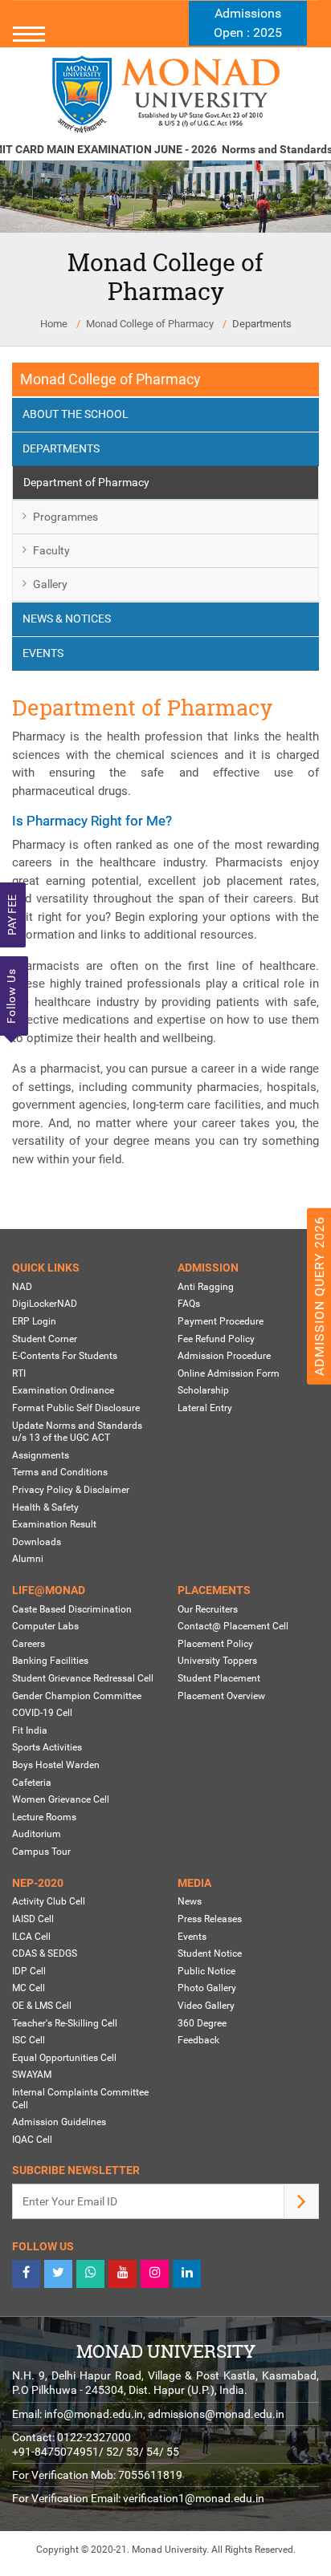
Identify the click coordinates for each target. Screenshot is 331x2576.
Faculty (51, 550)
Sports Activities (47, 1747)
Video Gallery (206, 2006)
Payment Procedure (221, 1321)
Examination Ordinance (63, 1390)
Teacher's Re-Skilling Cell (65, 2023)
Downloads (37, 1542)
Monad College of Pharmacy (150, 324)
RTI (19, 1373)
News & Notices (67, 619)
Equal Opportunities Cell (64, 2058)
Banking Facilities (50, 1661)
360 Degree (202, 2023)
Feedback (198, 2040)
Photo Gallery (207, 1988)
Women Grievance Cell (61, 1799)
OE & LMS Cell (42, 2006)
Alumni (28, 1559)
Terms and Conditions (60, 1472)
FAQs (189, 1304)
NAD (22, 1287)
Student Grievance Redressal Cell (83, 1678)
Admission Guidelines (59, 2122)
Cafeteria (32, 1783)
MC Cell (29, 1988)
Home (54, 324)
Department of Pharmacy (86, 482)
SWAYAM (32, 2075)
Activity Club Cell (49, 1901)
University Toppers (217, 1661)
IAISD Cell (33, 1919)
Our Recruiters (208, 1609)
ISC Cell (29, 2040)
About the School (76, 414)
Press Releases (210, 1919)
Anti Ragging (206, 1287)
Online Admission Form (229, 1373)
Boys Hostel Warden (56, 1765)
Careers (29, 1644)
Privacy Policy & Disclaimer (71, 1490)
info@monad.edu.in (94, 2414)
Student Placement (219, 1678)
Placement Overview (221, 1696)
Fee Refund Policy (216, 1339)
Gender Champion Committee (77, 1696)
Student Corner (45, 1339)
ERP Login (34, 1321)
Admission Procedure (224, 1356)
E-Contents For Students (65, 1356)
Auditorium (37, 1834)
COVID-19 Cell (42, 1713)
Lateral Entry (205, 1408)
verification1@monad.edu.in (194, 2498)
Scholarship (203, 1390)
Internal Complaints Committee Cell (80, 2099)
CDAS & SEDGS (45, 1953)
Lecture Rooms (44, 1817)
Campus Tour (41, 1852)
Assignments (41, 1455)
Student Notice (210, 1953)
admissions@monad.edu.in (216, 2414)
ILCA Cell (31, 1937)
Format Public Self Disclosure (76, 1408)
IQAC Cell (32, 2140)
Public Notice (206, 1971)
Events (43, 653)
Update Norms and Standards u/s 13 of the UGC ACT (77, 1432)
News (190, 1901)
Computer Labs (45, 1626)
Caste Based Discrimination (72, 1609)
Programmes (65, 517)
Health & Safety (45, 1507)
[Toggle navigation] (165, 34)
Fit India (30, 1730)
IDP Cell (29, 1971)
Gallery (50, 584)
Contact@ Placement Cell (233, 1626)
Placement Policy (215, 1644)
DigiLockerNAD (45, 1304)
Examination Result (54, 1524)
